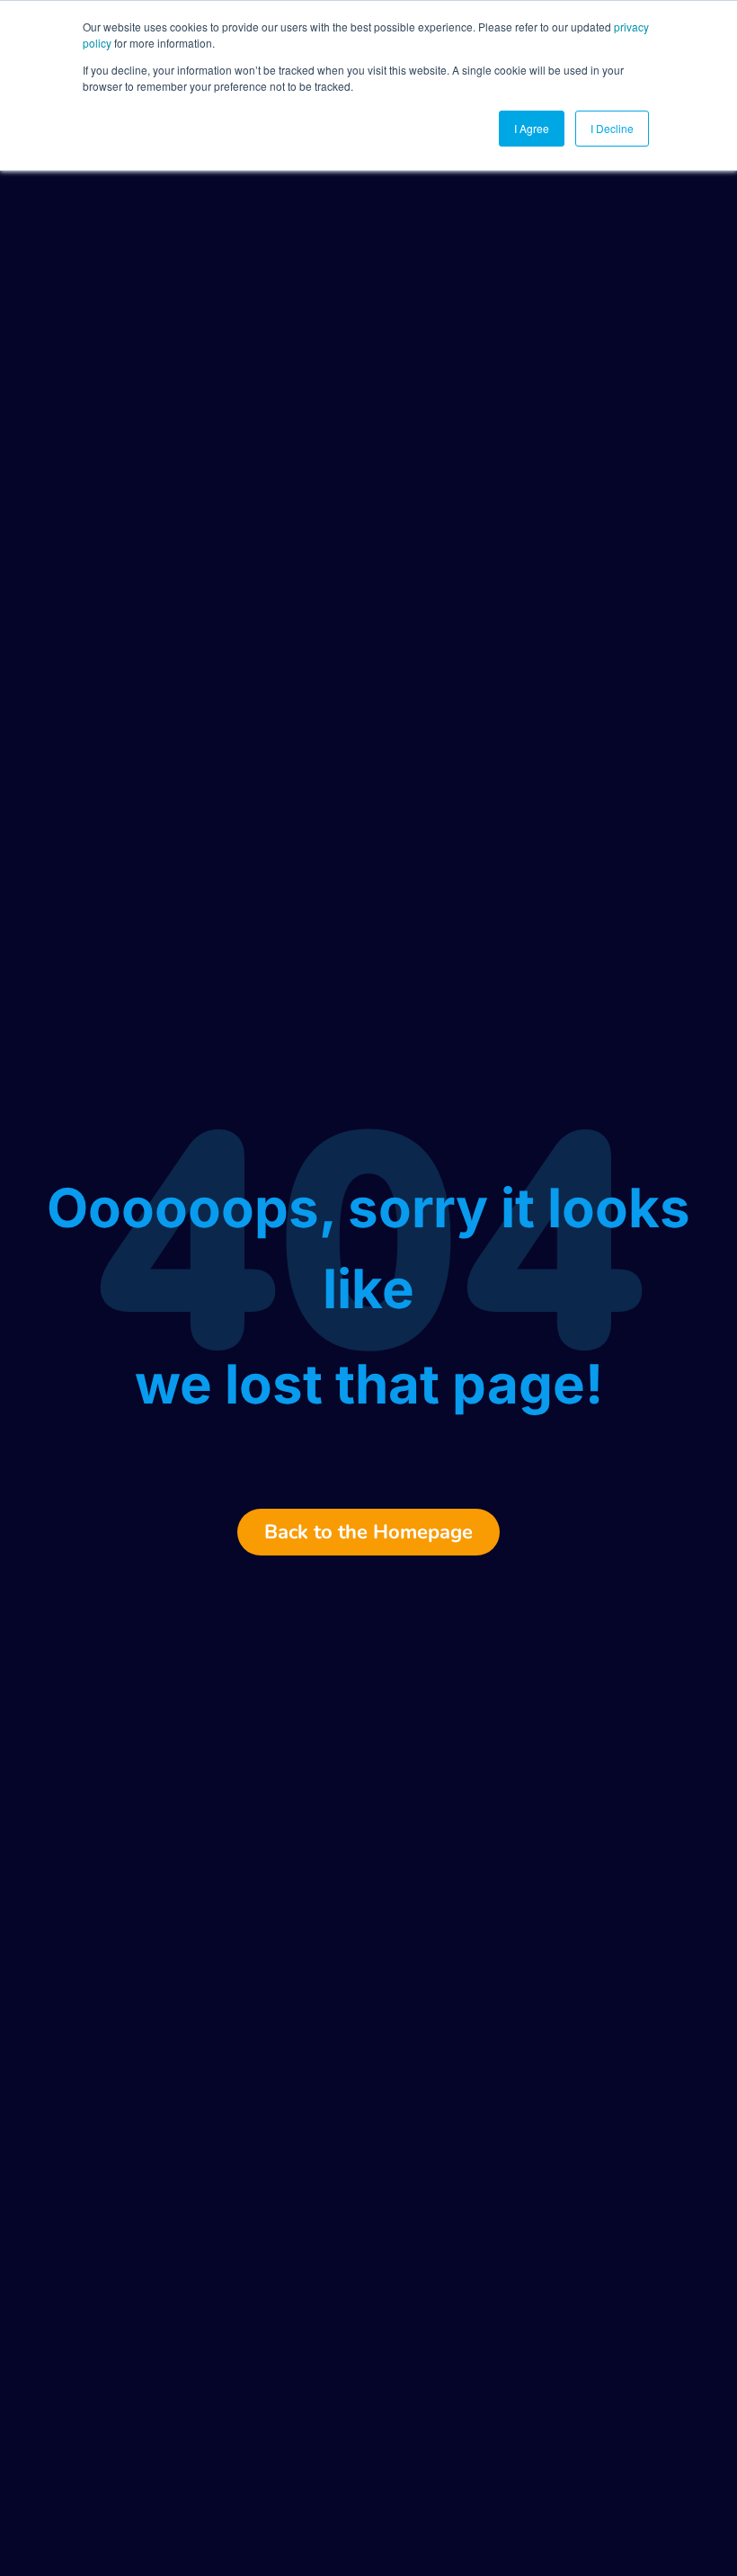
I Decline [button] (612, 128)
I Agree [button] (532, 128)
